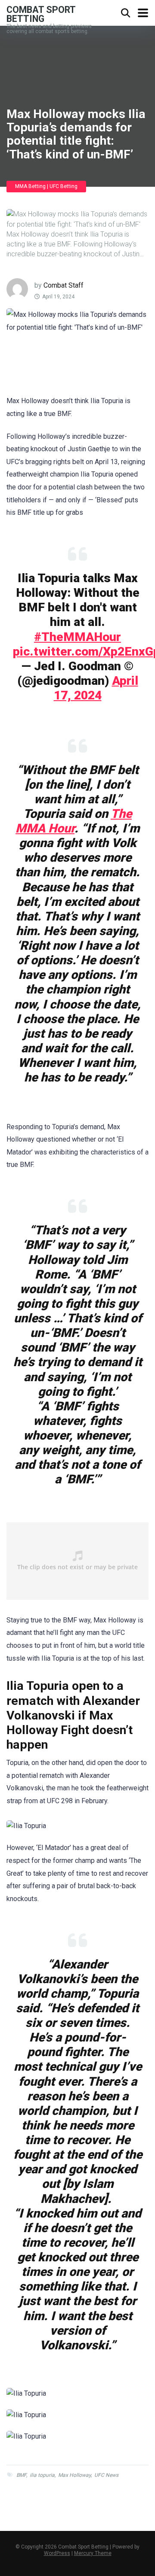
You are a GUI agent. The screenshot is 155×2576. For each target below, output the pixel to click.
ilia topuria (42, 2475)
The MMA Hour (74, 821)
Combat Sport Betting (41, 14)
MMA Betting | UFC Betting (46, 186)
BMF (21, 2475)
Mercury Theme (93, 2553)
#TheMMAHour (77, 637)
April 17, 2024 (96, 688)
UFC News (106, 2475)
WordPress (57, 2553)
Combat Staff (64, 285)
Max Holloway (74, 2475)
